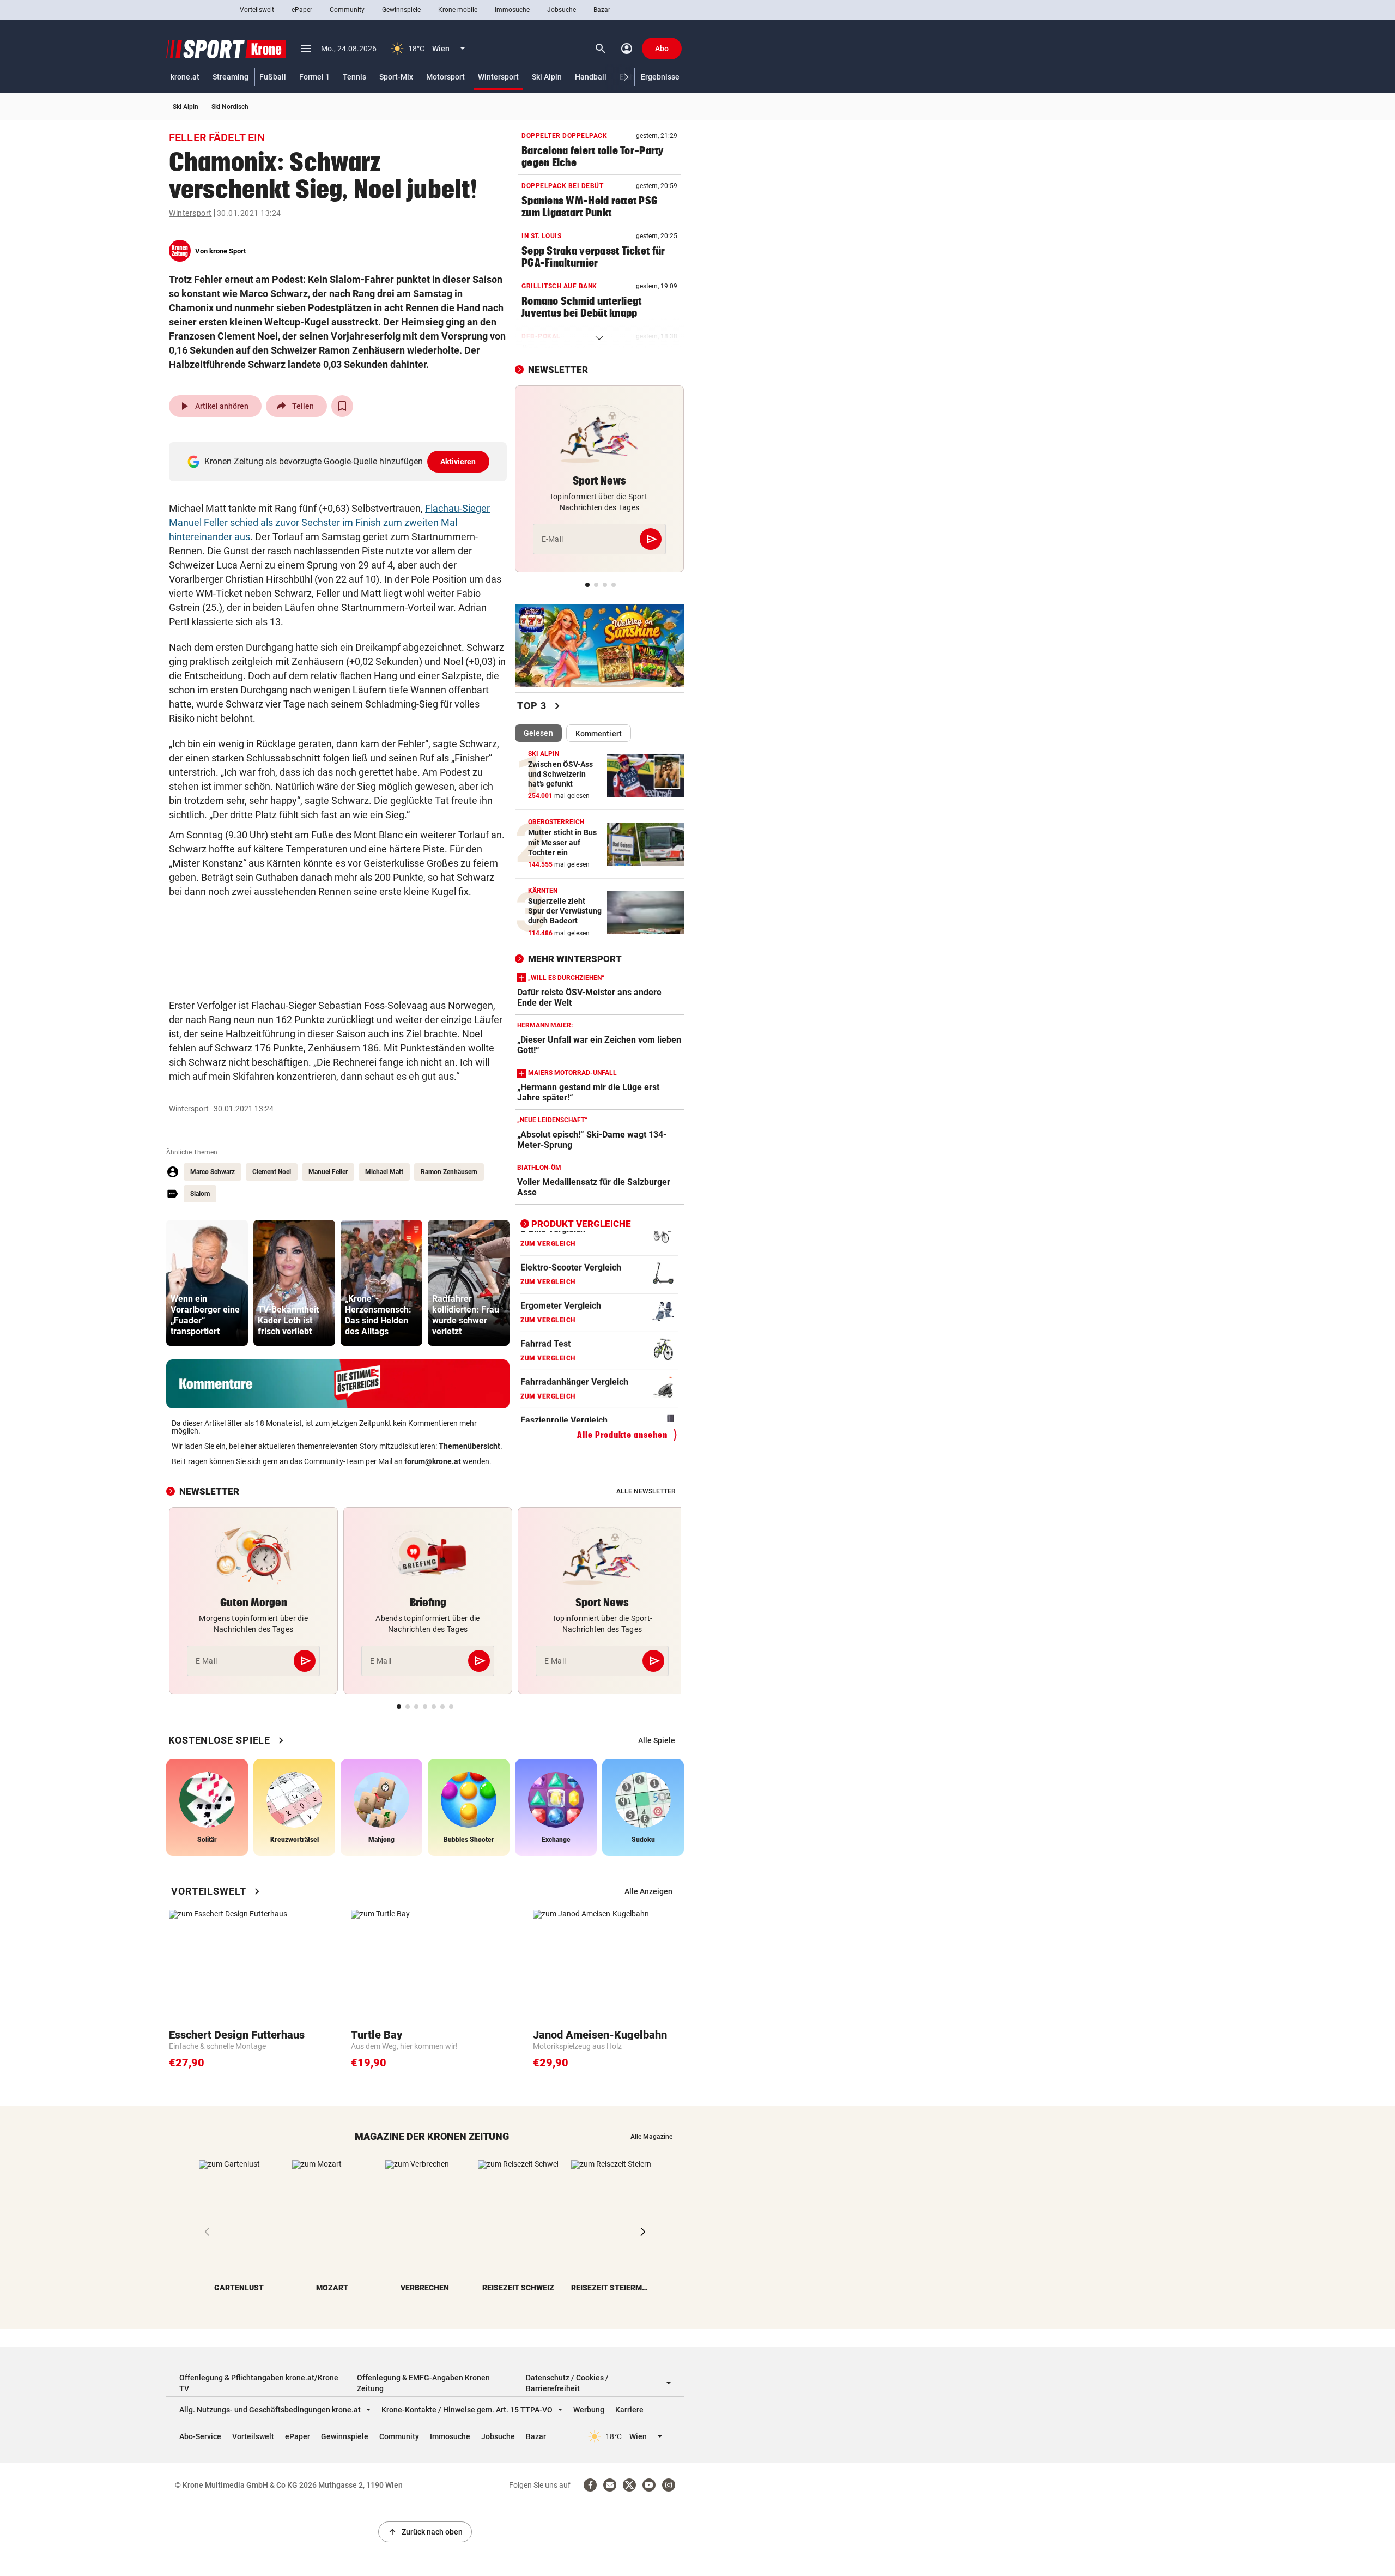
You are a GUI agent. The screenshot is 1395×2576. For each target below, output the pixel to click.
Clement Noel (272, 1172)
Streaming (231, 77)
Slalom (200, 1194)
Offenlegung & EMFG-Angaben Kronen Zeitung (423, 2383)
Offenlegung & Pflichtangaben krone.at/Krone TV (259, 2383)
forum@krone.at (433, 1461)
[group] (207, 1283)
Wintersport (498, 77)
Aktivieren (458, 462)
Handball (591, 77)
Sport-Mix (396, 77)
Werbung (589, 2410)
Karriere (629, 2410)
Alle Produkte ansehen (622, 1434)
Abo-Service (200, 2436)
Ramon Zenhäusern (449, 1172)
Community (347, 10)
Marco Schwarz (213, 1172)
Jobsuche (562, 10)
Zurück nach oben (425, 2532)
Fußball (273, 77)
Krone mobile (458, 10)
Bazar (602, 10)
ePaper (302, 10)
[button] (626, 77)
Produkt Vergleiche (581, 1224)
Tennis (354, 77)
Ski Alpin (547, 77)
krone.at (185, 77)
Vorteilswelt (257, 10)
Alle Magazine (651, 2137)
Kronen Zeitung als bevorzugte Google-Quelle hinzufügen (340, 461)
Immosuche (512, 10)
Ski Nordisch (230, 107)
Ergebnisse (660, 77)
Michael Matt (384, 1172)
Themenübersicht (469, 1446)
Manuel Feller (328, 1172)
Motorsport (445, 77)
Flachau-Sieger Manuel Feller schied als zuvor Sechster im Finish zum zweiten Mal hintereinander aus (329, 522)
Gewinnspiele (401, 10)
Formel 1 (314, 77)
